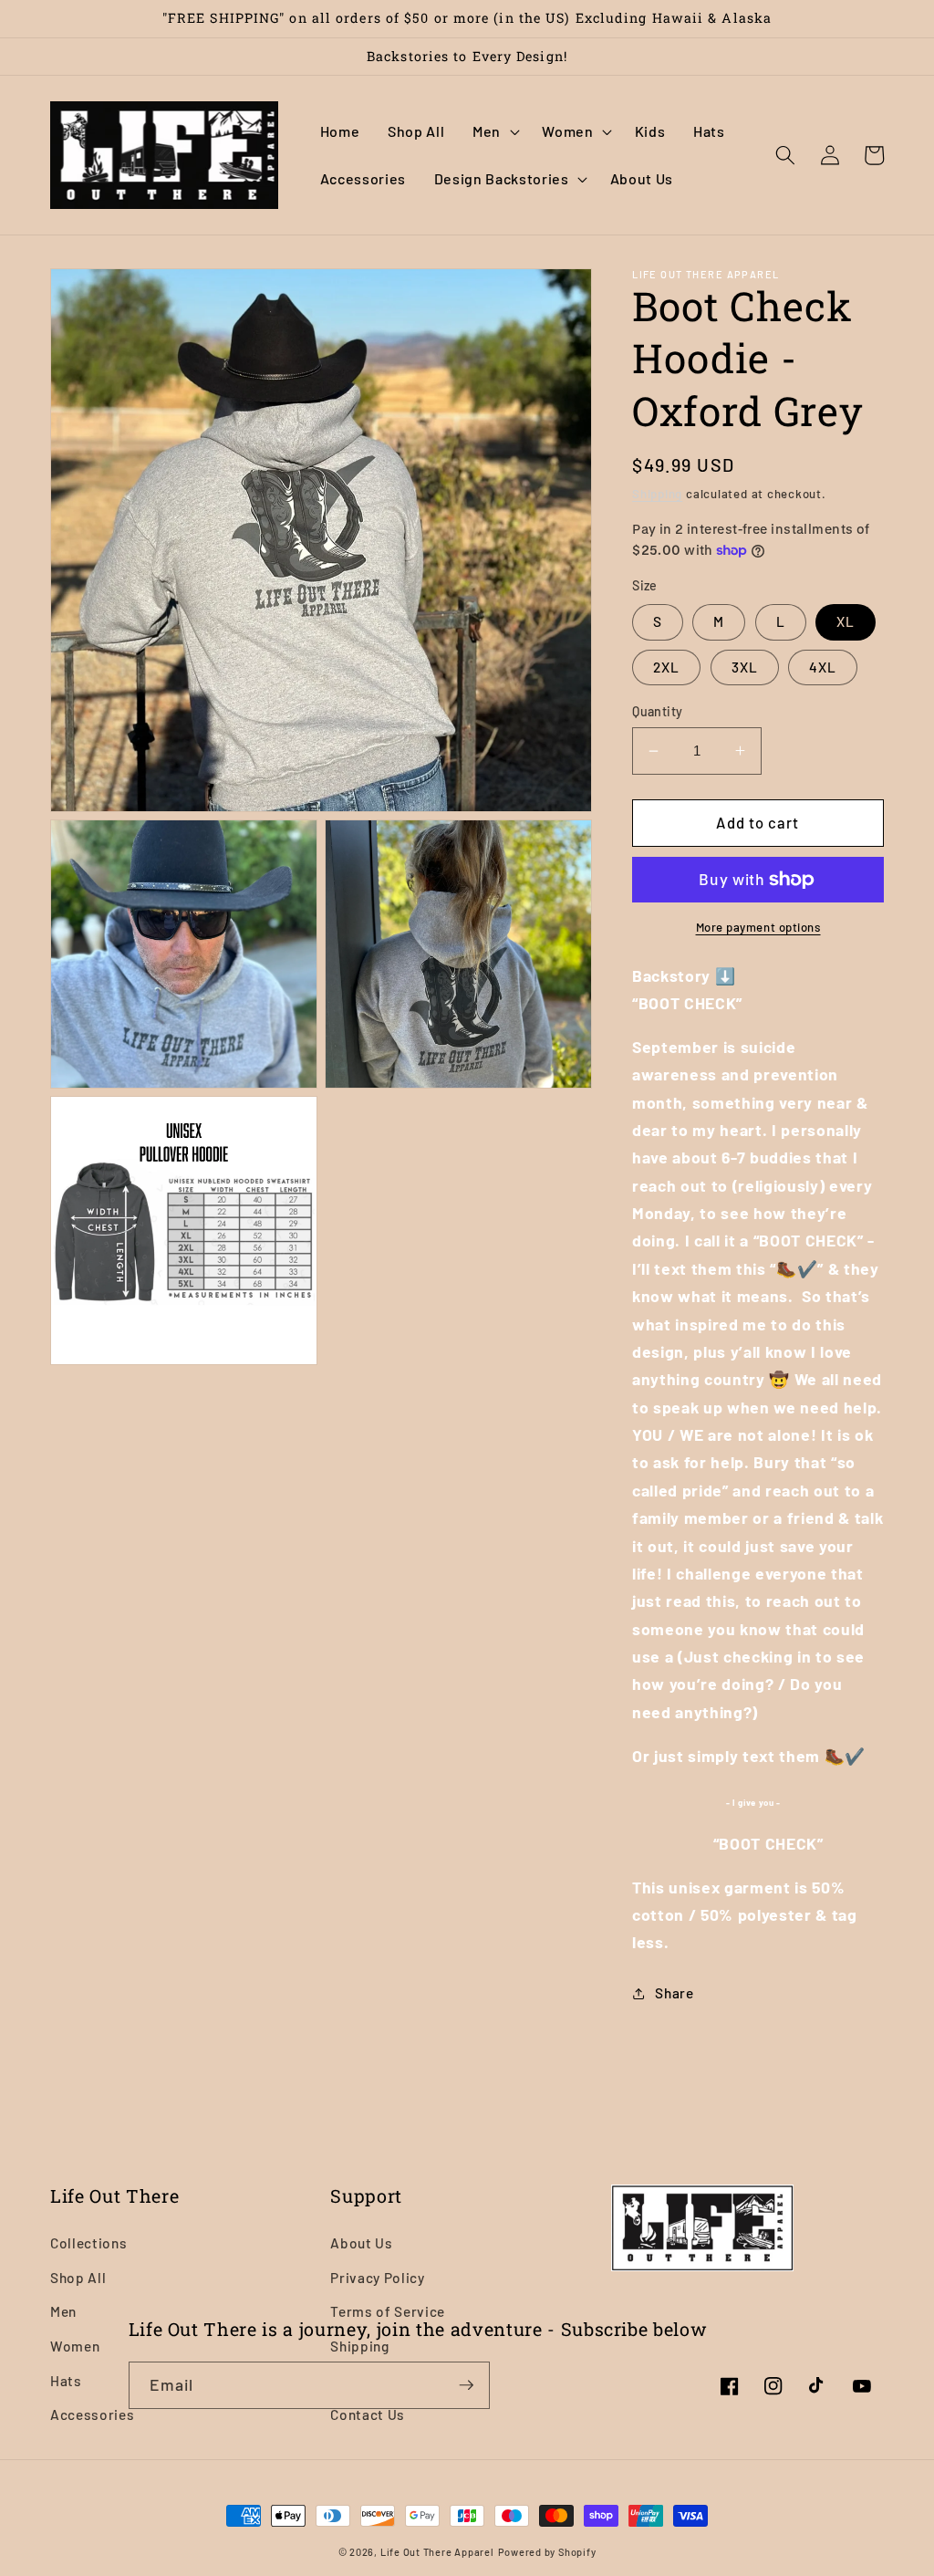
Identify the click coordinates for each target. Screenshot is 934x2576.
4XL (823, 667)
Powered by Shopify (547, 2552)
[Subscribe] (466, 2385)
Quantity (658, 711)
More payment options (758, 927)
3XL (745, 667)
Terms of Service (388, 2311)
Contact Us (368, 2414)
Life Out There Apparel (437, 2552)
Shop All (78, 2278)
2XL (666, 667)
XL (846, 621)
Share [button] (674, 1993)
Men (63, 2311)
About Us (361, 2243)
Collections (88, 2243)
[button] (493, 132)
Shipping (657, 494)
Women (75, 2346)
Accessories (92, 2414)
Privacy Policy (377, 2278)
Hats (66, 2381)
